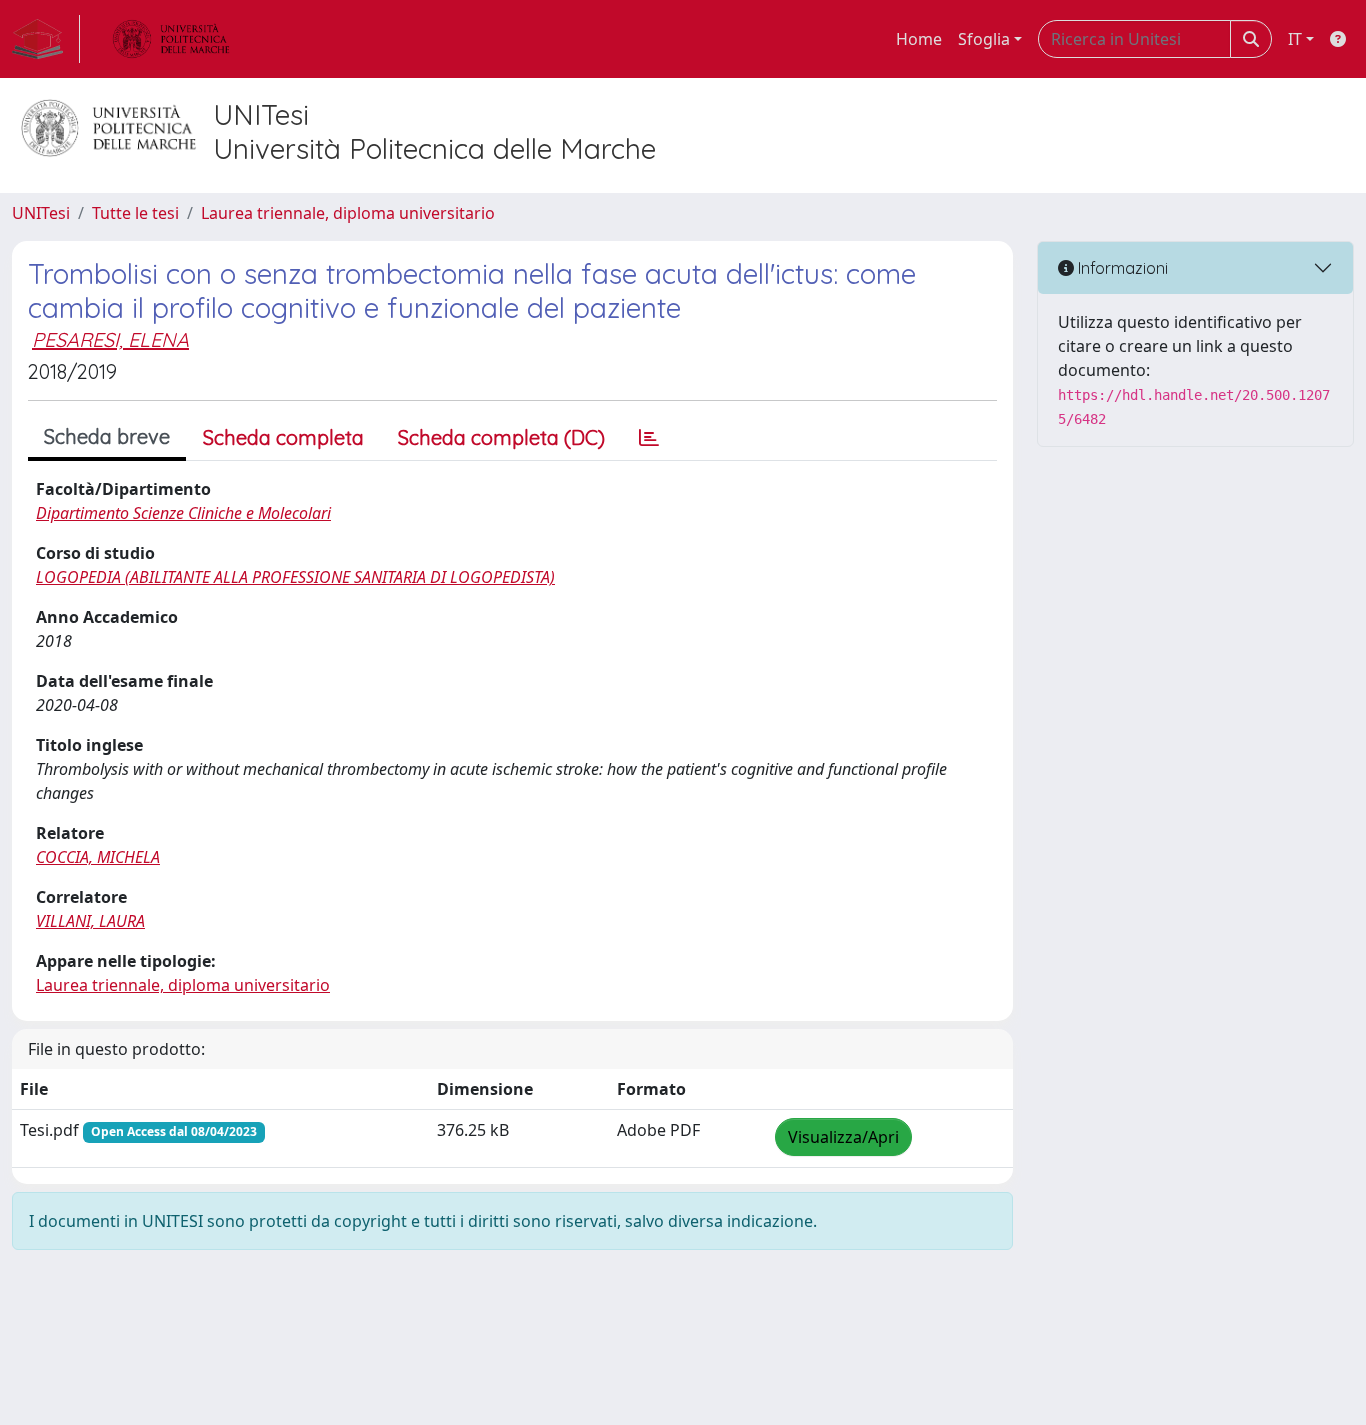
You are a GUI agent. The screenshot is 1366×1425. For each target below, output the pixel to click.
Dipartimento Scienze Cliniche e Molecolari (183, 513)
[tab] (649, 438)
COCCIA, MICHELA (98, 857)
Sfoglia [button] (984, 39)
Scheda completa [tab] (283, 437)
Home (919, 39)
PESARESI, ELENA (110, 339)
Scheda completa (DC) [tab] (501, 437)
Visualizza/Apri (843, 1137)
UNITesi (41, 213)
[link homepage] (46, 39)
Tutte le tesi (135, 213)
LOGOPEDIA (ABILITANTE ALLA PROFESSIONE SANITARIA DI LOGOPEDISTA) (295, 577)
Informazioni (1121, 268)
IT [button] (1295, 39)
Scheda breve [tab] (107, 436)
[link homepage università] (171, 39)
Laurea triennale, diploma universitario (348, 213)
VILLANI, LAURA (90, 921)
